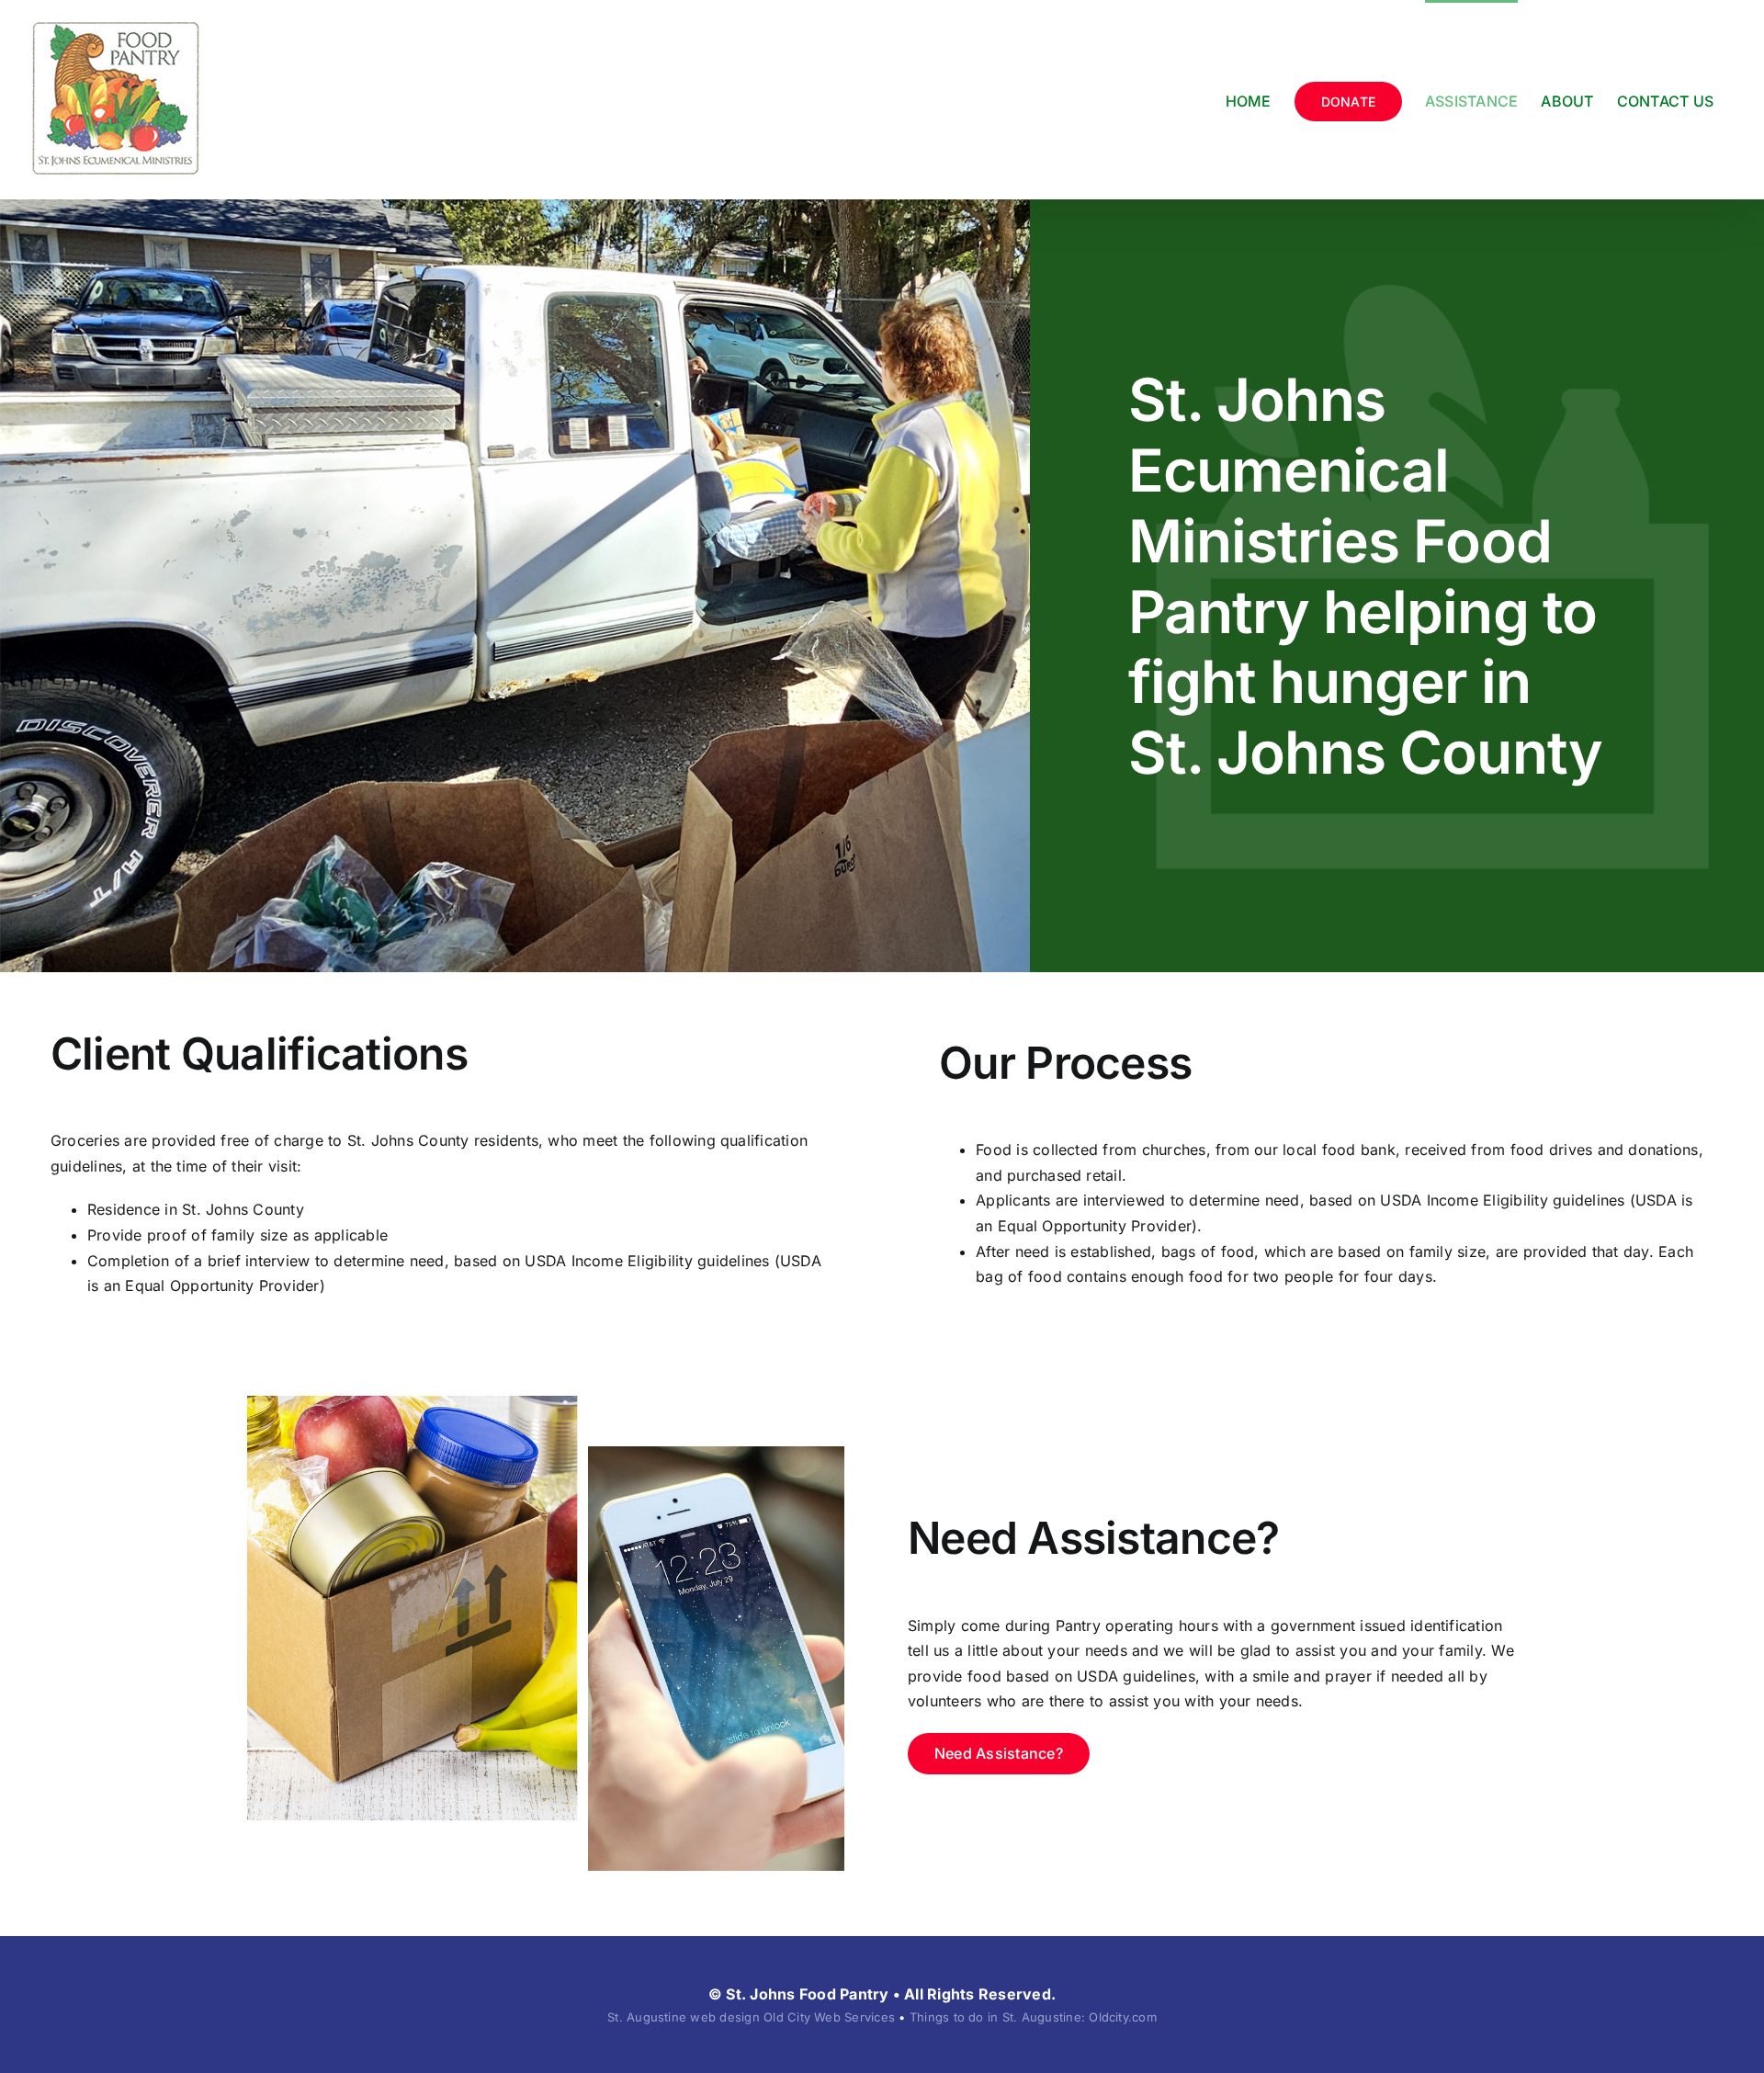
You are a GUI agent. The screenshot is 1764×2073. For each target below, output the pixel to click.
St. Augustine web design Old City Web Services (751, 2017)
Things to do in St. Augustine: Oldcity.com (1033, 2017)
